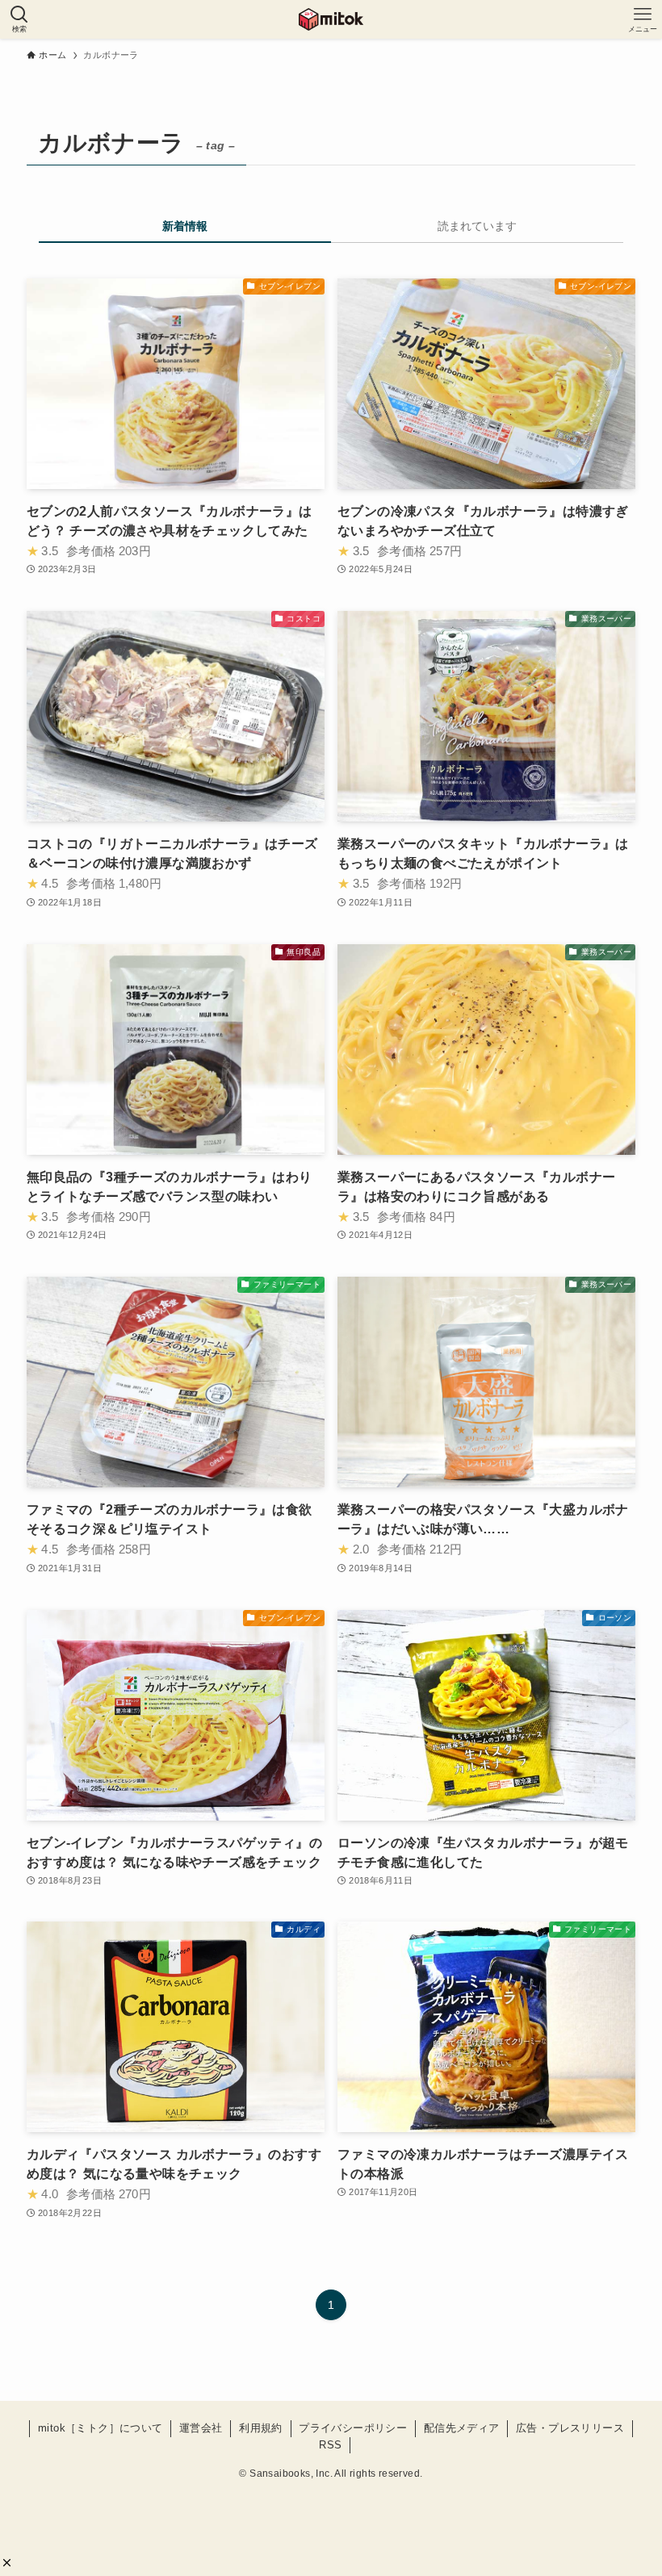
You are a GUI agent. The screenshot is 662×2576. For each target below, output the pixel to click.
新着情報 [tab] (185, 226)
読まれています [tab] (477, 226)
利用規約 (261, 2428)
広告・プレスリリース (570, 2428)
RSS (330, 2445)
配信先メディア (462, 2428)
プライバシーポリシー (353, 2428)
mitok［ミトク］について (101, 2428)
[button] (7, 2563)
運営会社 (201, 2428)
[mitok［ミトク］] (331, 19)
